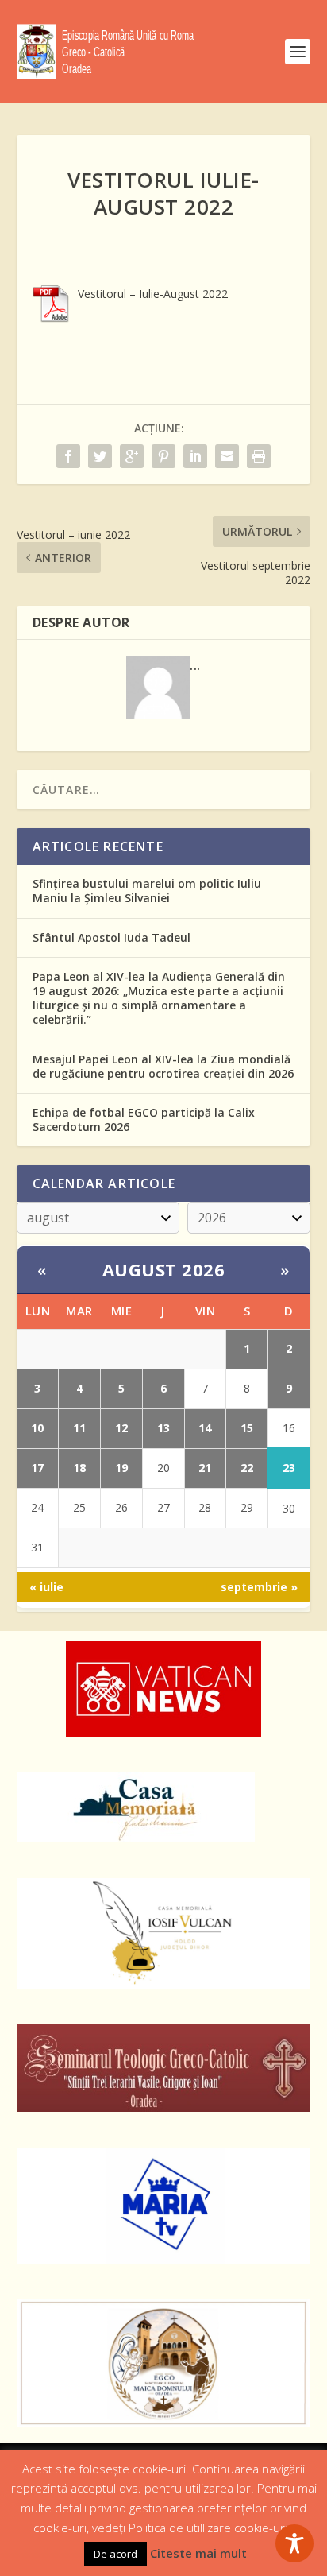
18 (79, 1468)
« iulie (46, 1587)
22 (247, 1468)
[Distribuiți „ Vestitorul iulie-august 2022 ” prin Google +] (132, 456)
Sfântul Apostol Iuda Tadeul (112, 937)
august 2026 (164, 1269)
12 (121, 1428)
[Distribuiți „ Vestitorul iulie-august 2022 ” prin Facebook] (68, 456)
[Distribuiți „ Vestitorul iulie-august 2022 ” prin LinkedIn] (195, 456)
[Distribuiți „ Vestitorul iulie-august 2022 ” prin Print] (259, 456)
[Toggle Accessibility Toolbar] (294, 2543)
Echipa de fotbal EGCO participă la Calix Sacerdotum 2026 (144, 1119)
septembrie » (259, 1587)
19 (121, 1468)
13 (163, 1428)
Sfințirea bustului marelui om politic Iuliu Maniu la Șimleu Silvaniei (147, 891)
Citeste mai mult (198, 2553)
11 (79, 1428)
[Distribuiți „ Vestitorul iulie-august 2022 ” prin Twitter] (100, 456)
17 (37, 1468)
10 (37, 1428)
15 (247, 1428)
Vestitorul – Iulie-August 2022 (153, 294)
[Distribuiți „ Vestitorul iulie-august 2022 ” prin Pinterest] (163, 456)
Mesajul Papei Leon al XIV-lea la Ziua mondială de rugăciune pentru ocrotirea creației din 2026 (163, 1066)
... (195, 665)
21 (205, 1468)
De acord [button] (115, 2554)
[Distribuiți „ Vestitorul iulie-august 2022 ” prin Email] (227, 456)
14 (205, 1428)
